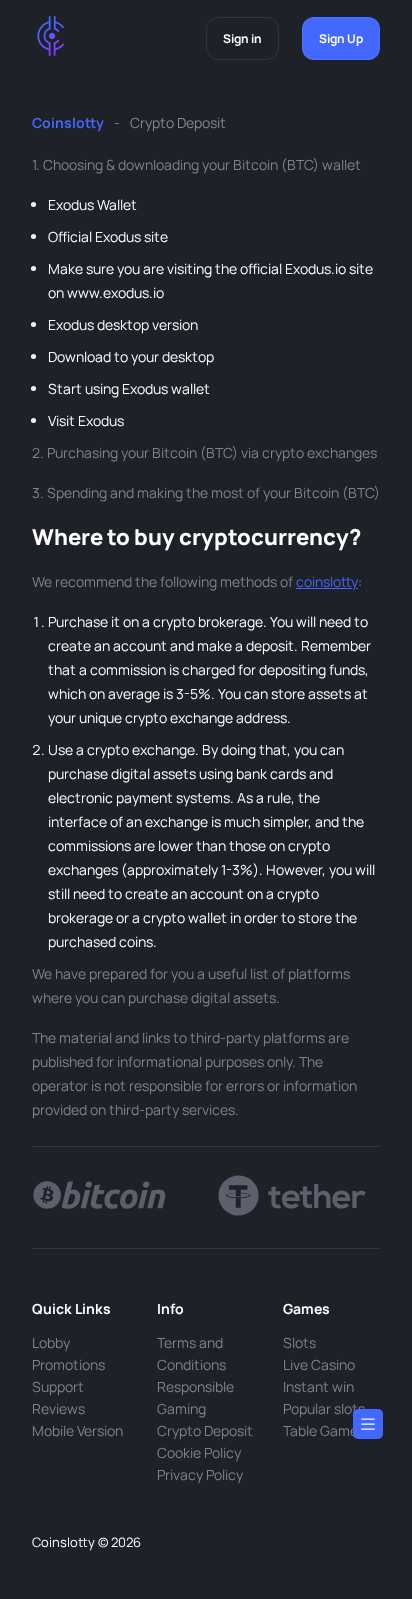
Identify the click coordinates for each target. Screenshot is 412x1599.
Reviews (58, 1408)
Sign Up (341, 38)
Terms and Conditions (191, 1353)
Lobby (51, 1342)
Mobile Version (77, 1430)
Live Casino (319, 1364)
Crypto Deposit (205, 1430)
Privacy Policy (200, 1474)
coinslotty (327, 581)
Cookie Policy (199, 1452)
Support (58, 1386)
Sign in (242, 38)
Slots (299, 1342)
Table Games (324, 1430)
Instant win (318, 1386)
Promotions (68, 1364)
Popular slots (324, 1408)
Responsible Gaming (195, 1397)
